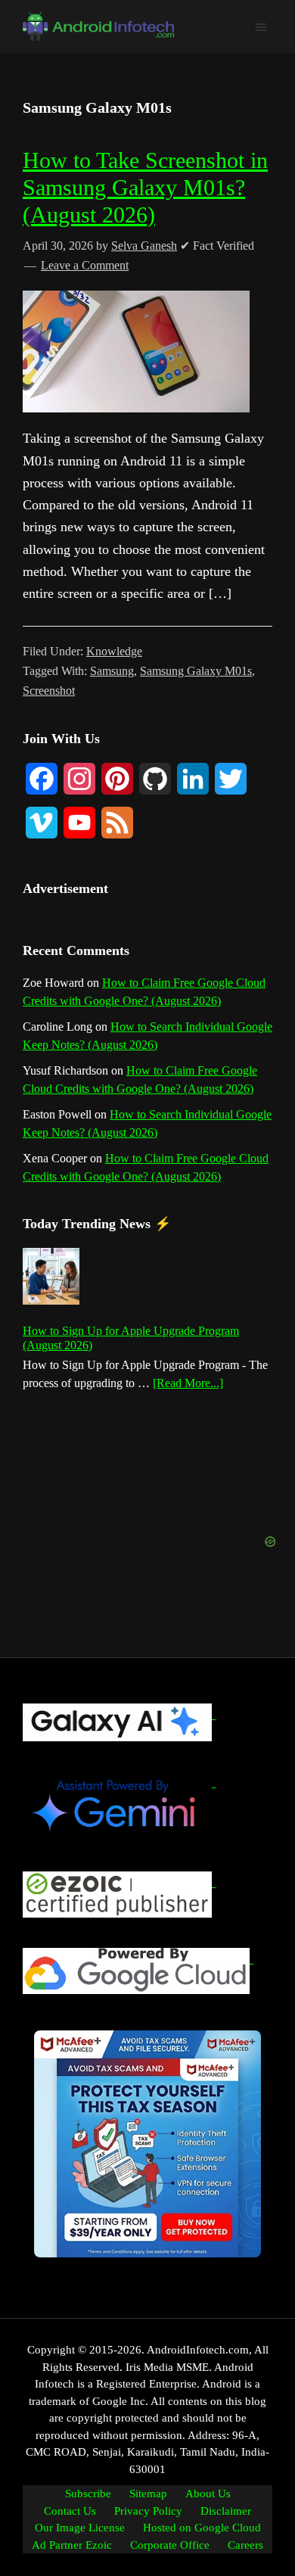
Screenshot (49, 691)
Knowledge (114, 651)
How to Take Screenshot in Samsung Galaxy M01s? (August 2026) (145, 187)
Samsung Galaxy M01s (196, 671)
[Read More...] (188, 1384)
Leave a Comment (85, 265)
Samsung (112, 671)
